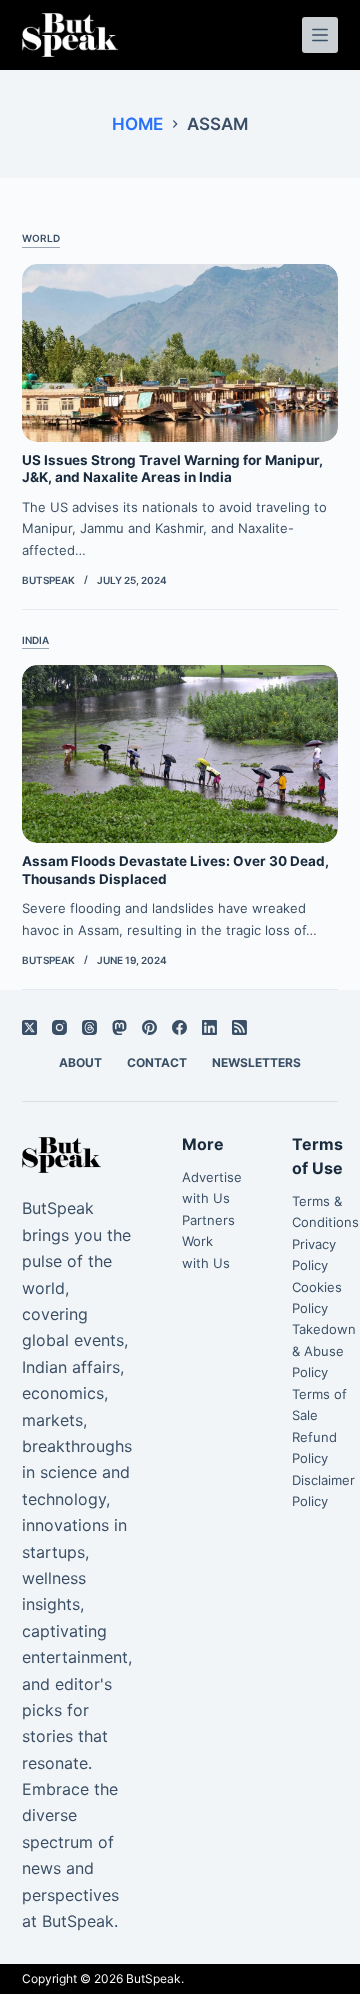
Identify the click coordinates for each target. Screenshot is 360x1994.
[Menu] (320, 35)
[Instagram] (59, 1027)
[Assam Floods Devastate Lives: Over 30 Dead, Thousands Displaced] (180, 754)
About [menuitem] (80, 1062)
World (41, 238)
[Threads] (89, 1027)
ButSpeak (153, 1978)
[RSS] (239, 1027)
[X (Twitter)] (29, 1027)
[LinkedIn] (209, 1027)
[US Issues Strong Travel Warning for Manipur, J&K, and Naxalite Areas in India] (180, 353)
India (35, 640)
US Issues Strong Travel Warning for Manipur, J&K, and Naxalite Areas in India (172, 469)
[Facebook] (179, 1027)
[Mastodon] (119, 1027)
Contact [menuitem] (157, 1062)
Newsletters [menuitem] (256, 1062)
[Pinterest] (149, 1027)
